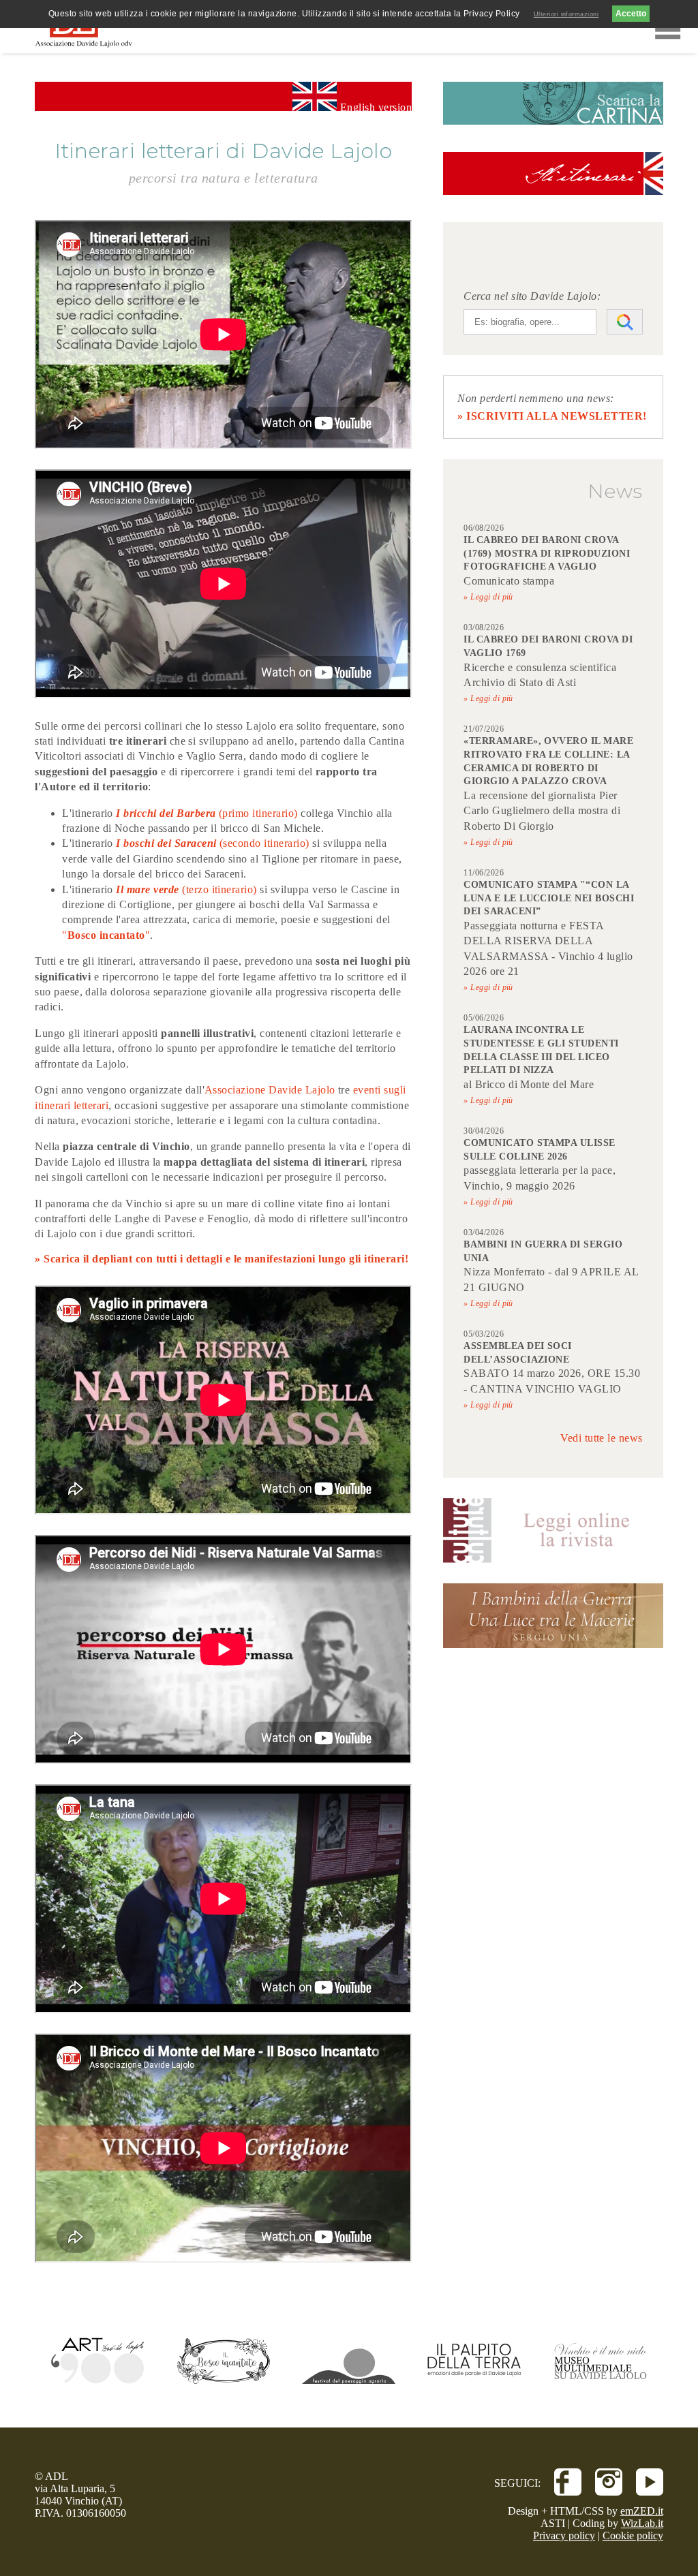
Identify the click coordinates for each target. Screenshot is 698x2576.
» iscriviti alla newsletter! (552, 416)
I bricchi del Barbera (166, 813)
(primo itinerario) (257, 813)
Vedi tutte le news (602, 1438)
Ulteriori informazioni (566, 14)
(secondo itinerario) (263, 843)
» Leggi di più (488, 597)
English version (374, 106)
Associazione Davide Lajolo (270, 1090)
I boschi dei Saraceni (166, 843)
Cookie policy (633, 2535)
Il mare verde (149, 889)
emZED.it (642, 2511)
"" (106, 935)
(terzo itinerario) (221, 889)
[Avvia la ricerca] (625, 322)
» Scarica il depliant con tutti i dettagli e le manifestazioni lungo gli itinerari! (222, 1259)
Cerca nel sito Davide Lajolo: (532, 296)
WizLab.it (642, 2523)
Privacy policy (564, 2535)
